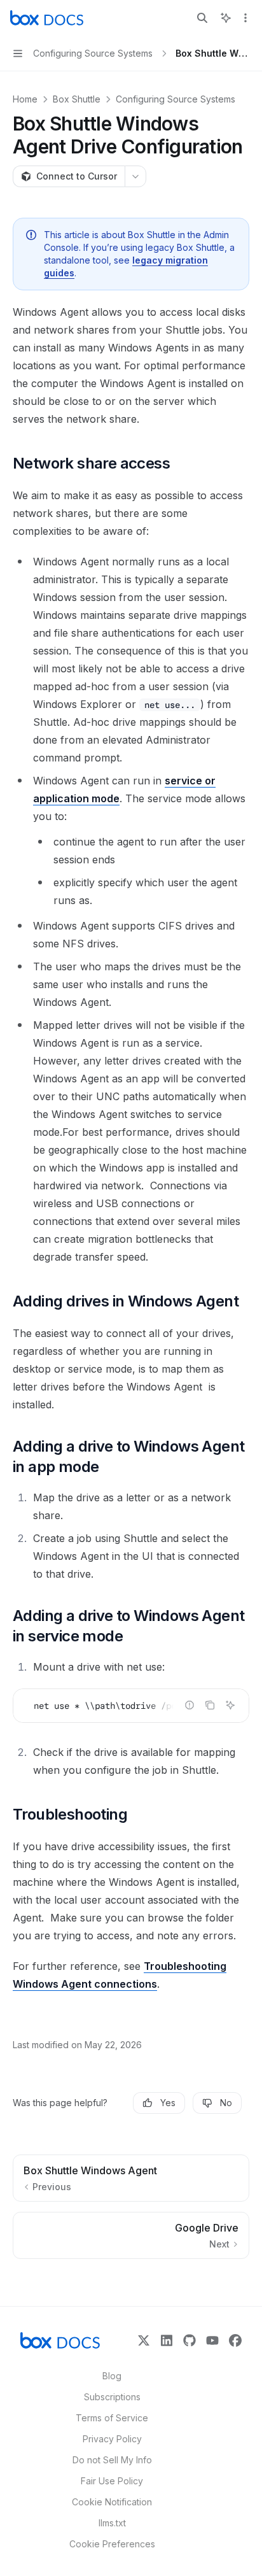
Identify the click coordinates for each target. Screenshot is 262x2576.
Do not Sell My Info (112, 2460)
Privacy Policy (112, 2439)
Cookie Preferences (112, 2544)
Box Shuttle (77, 99)
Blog (112, 2376)
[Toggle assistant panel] (226, 18)
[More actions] (245, 18)
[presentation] (131, 1706)
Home (25, 99)
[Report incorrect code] (190, 1705)
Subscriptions (112, 2397)
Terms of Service (112, 2418)
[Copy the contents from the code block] (210, 1705)
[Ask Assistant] (230, 1705)
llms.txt (112, 2523)
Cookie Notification (112, 2502)
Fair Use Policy (112, 2481)
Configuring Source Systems (176, 99)
